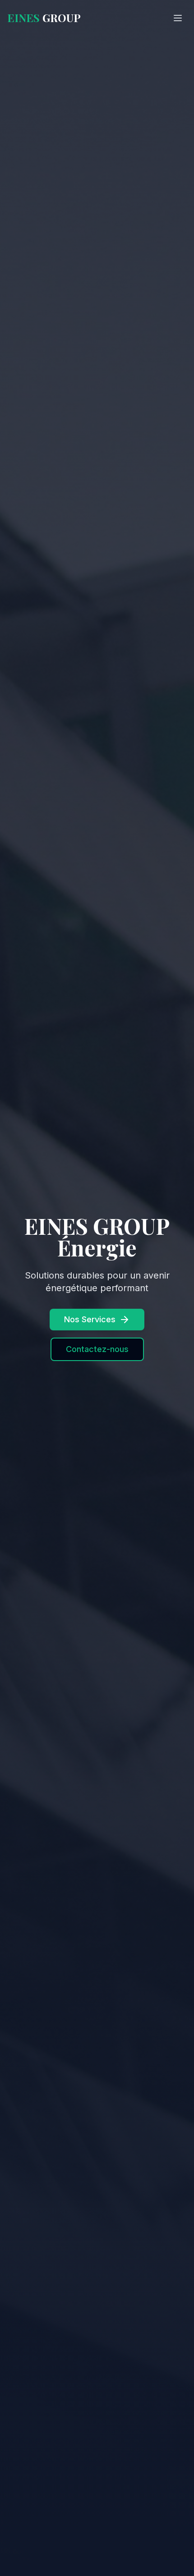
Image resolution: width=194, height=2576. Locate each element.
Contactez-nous (97, 1349)
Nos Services (90, 1319)
